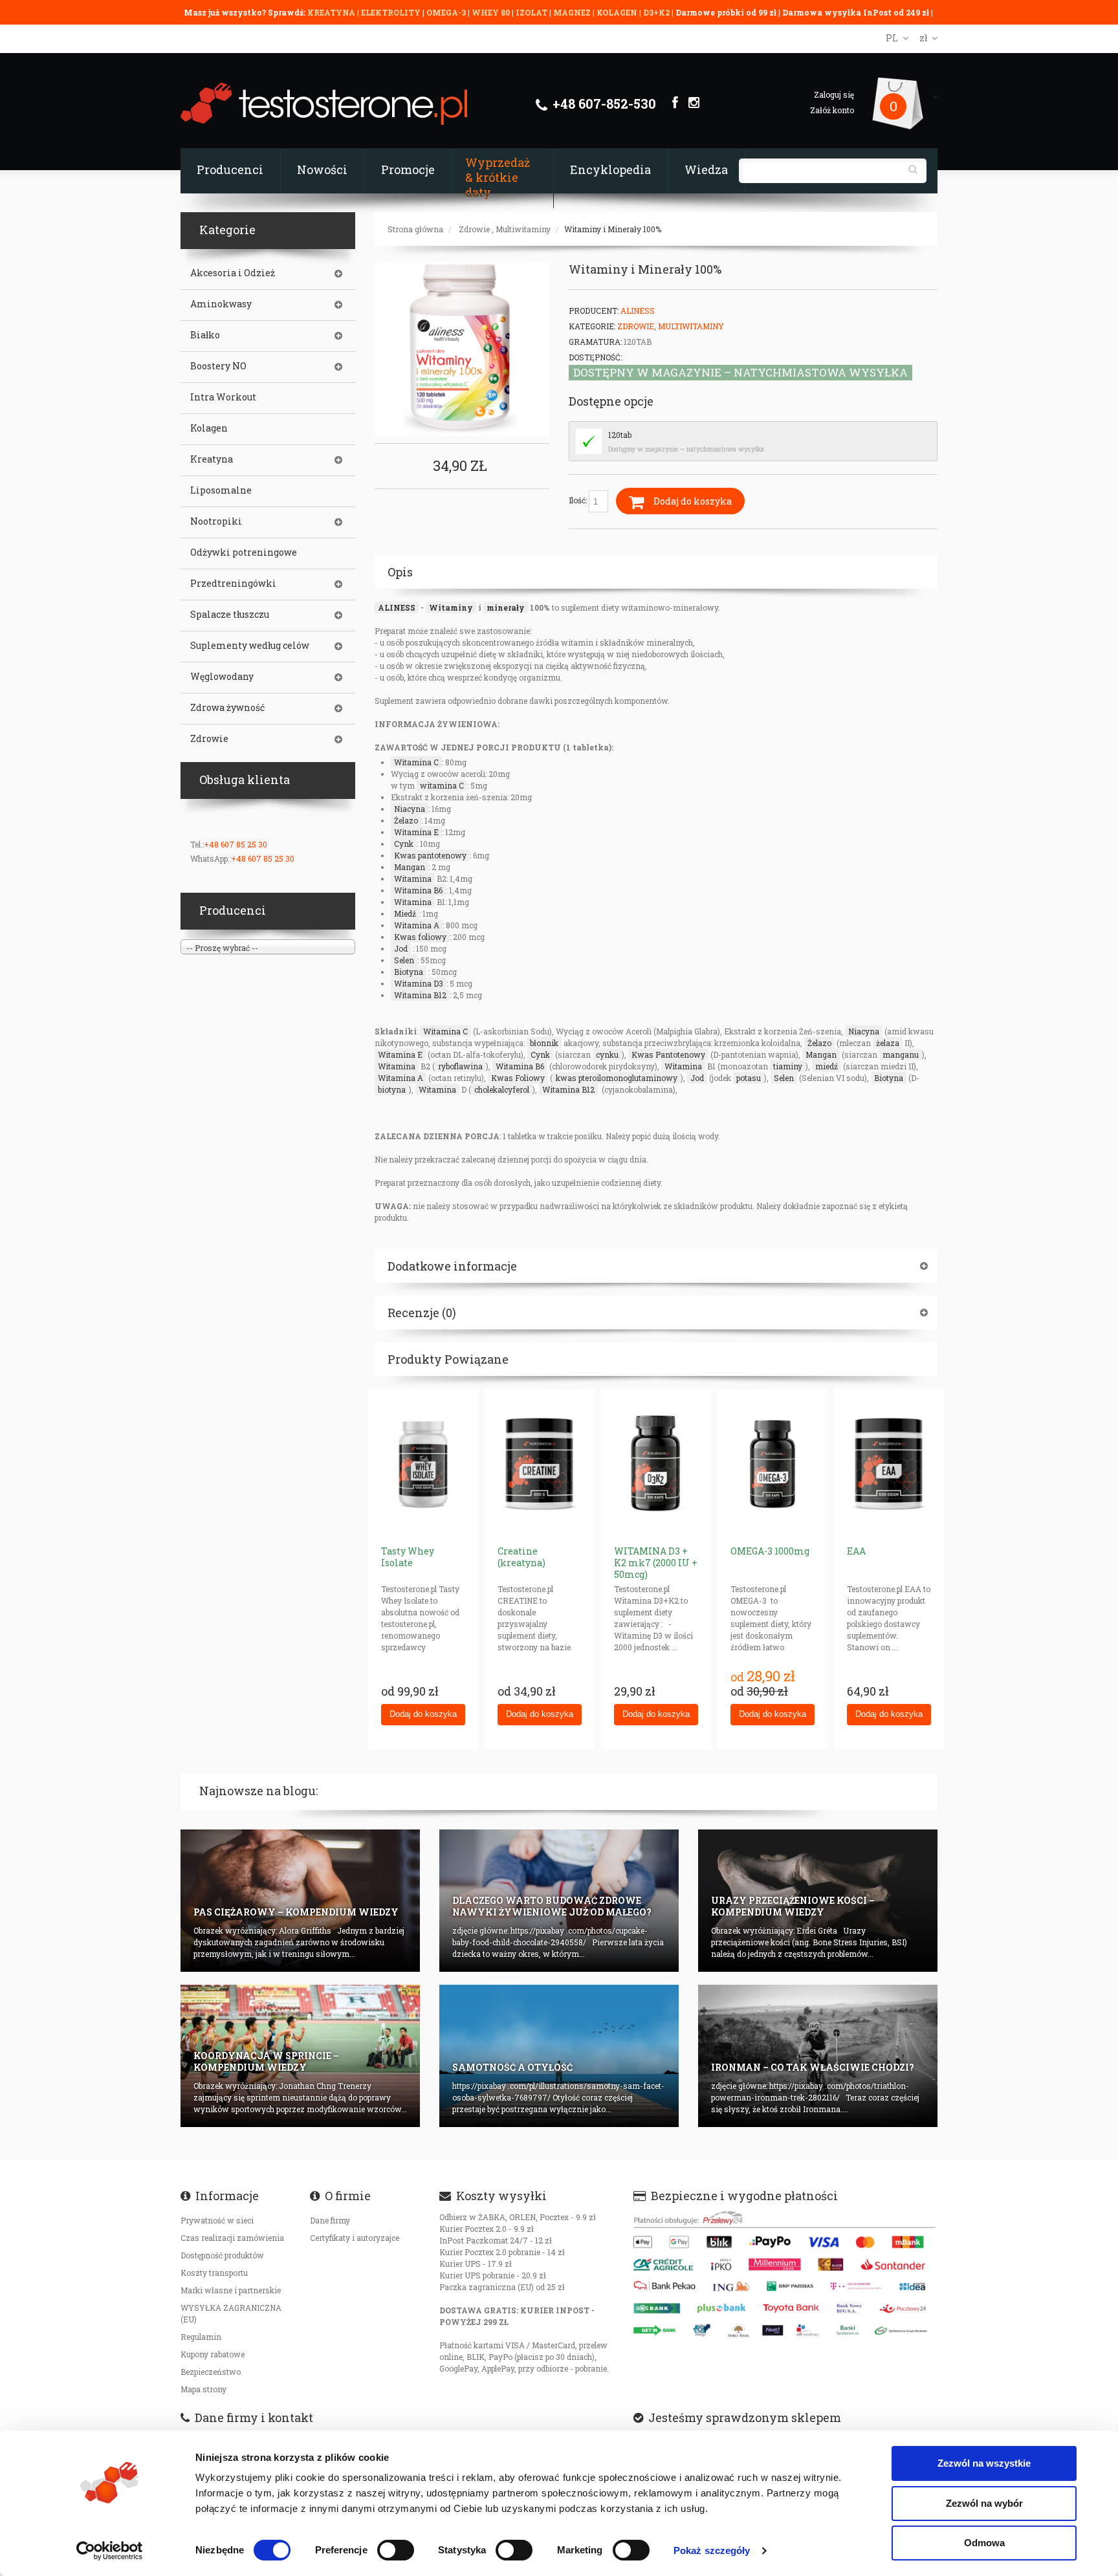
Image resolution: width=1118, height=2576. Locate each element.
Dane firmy (330, 2220)
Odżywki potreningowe (244, 552)
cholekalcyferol (502, 1089)
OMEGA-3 (447, 12)
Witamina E (416, 832)
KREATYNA (332, 12)
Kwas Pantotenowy (668, 1054)
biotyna (392, 1089)
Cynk (404, 844)
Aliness (638, 311)
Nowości (322, 169)
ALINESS (397, 607)
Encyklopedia (610, 169)
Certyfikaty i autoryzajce (355, 2238)
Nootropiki (216, 521)
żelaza (888, 1043)
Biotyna (409, 972)
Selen (404, 960)
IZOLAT (532, 12)
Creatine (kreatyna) (521, 1557)
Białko (205, 335)
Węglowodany (222, 677)
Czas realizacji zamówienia (232, 2238)
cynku (607, 1054)
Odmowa (984, 2543)
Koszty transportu (214, 2273)
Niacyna (410, 809)
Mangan (410, 867)
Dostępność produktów (222, 2255)
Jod (401, 948)
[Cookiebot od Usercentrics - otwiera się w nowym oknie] (110, 2551)
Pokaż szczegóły (712, 2550)
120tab (620, 435)
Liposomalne (221, 490)
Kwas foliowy (420, 937)
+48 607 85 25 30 (236, 844)
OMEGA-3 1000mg (770, 1551)
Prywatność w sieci (217, 2220)
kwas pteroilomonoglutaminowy (617, 1078)
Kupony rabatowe (213, 2354)
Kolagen (209, 428)
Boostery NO (218, 366)
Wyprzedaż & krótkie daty (498, 177)
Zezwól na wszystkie (984, 2463)
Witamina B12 (420, 995)
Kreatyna (212, 459)
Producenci (230, 169)
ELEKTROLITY (391, 12)
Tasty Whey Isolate (408, 1557)
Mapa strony (203, 2389)
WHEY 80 (491, 12)
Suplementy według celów (250, 646)
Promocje (408, 169)
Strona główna (415, 229)
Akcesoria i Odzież (233, 273)
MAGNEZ (573, 12)
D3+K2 (656, 12)
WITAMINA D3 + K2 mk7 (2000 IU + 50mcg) (656, 1563)
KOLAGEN (618, 12)
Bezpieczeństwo (211, 2372)
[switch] (396, 2550)
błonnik (544, 1043)
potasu (749, 1078)
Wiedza (706, 169)
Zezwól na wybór (984, 2503)
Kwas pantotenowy (430, 855)
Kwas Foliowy (518, 1078)
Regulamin (201, 2337)
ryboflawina (460, 1066)
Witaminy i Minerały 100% (613, 229)
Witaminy (451, 607)
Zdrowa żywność (227, 708)
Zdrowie (474, 229)
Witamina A (417, 925)
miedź (827, 1066)
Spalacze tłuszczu (230, 615)
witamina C (442, 785)
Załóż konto (832, 110)
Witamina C (416, 762)
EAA (856, 1551)
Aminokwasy (221, 304)
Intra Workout (223, 397)
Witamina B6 (418, 890)
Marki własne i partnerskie (231, 2290)
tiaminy (788, 1066)
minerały (506, 607)
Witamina (413, 879)
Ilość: (579, 500)
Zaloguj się (834, 94)
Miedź (405, 913)
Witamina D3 (419, 983)
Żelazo (406, 820)
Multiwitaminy (523, 229)
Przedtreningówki (233, 584)
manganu (901, 1054)
